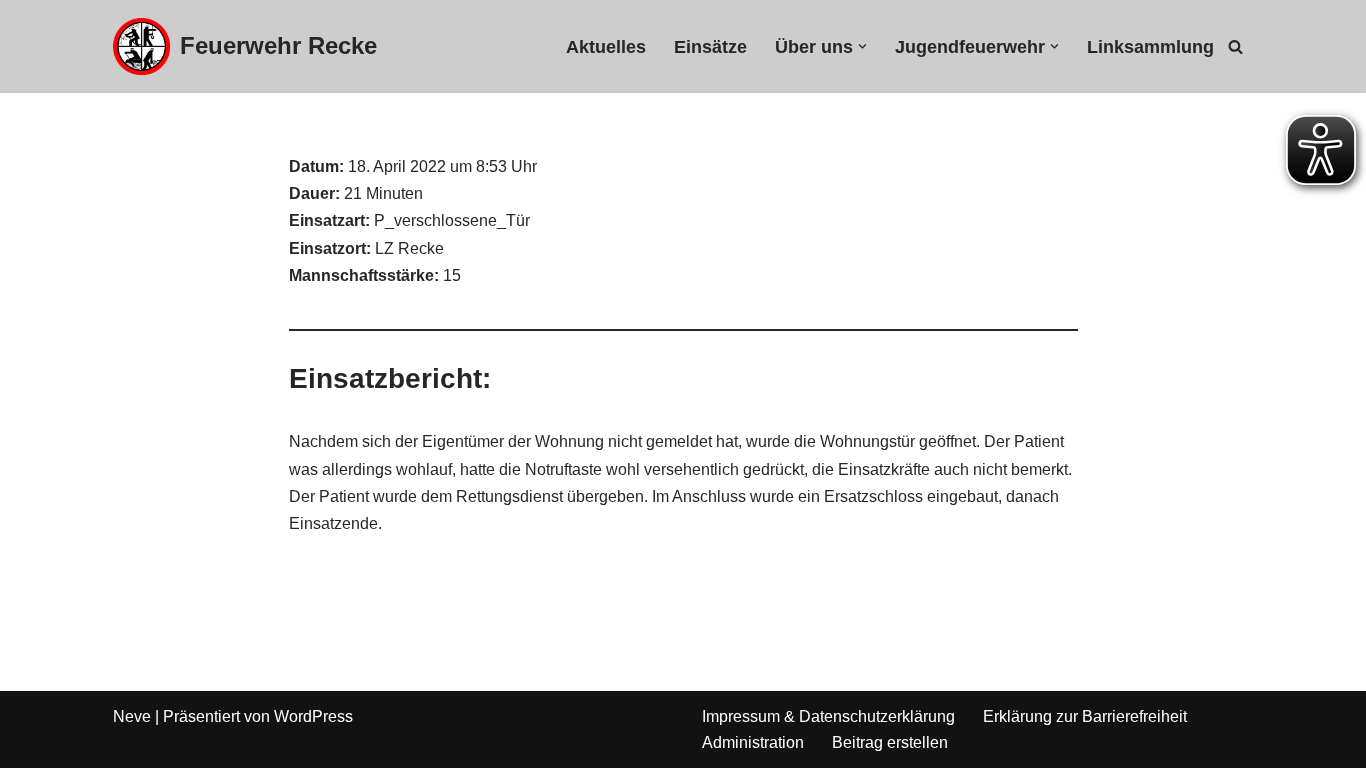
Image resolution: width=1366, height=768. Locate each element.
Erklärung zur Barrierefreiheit (1085, 716)
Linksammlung (1150, 47)
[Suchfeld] (1235, 46)
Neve (132, 716)
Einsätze (710, 47)
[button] (862, 46)
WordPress (313, 716)
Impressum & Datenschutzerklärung (828, 716)
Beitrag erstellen (890, 742)
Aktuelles (606, 47)
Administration (753, 742)
